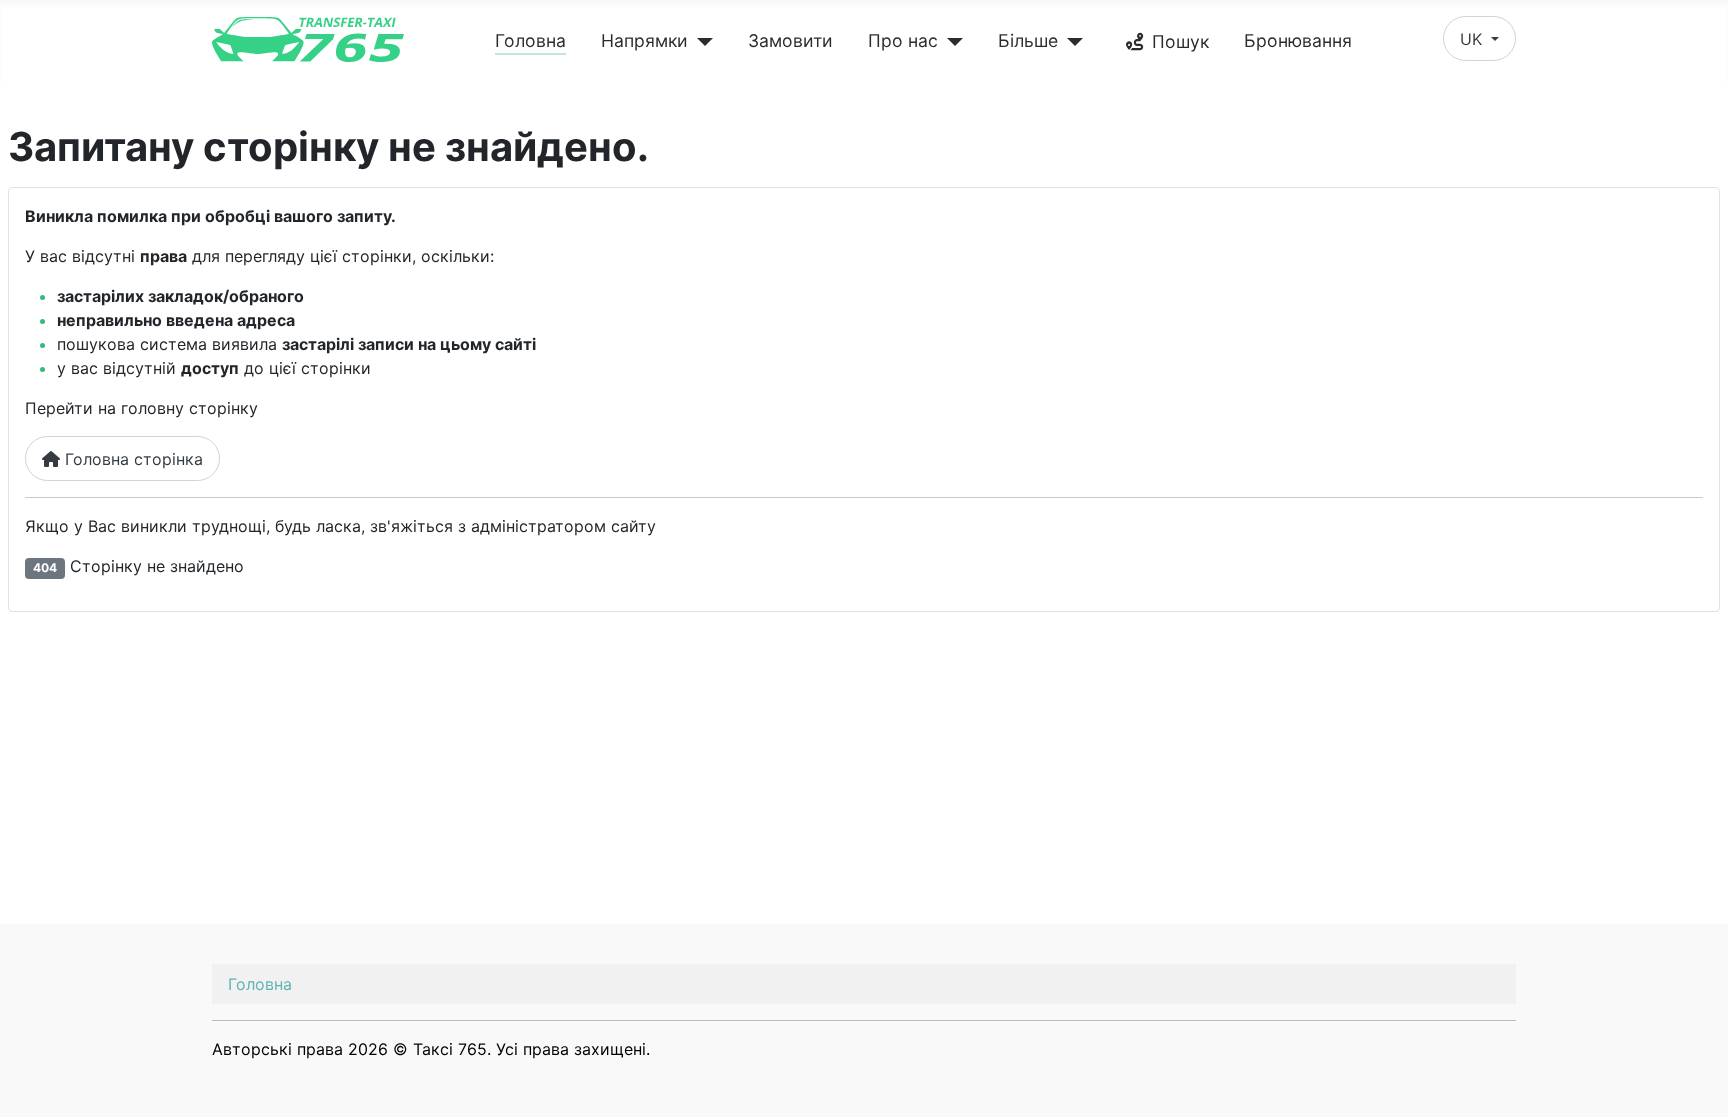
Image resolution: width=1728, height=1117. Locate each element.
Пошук (1180, 41)
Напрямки (644, 40)
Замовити (790, 40)
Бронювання (1298, 40)
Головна (530, 40)
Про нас (903, 40)
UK (1473, 39)
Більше (1028, 40)
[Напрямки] (700, 42)
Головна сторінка (131, 459)
